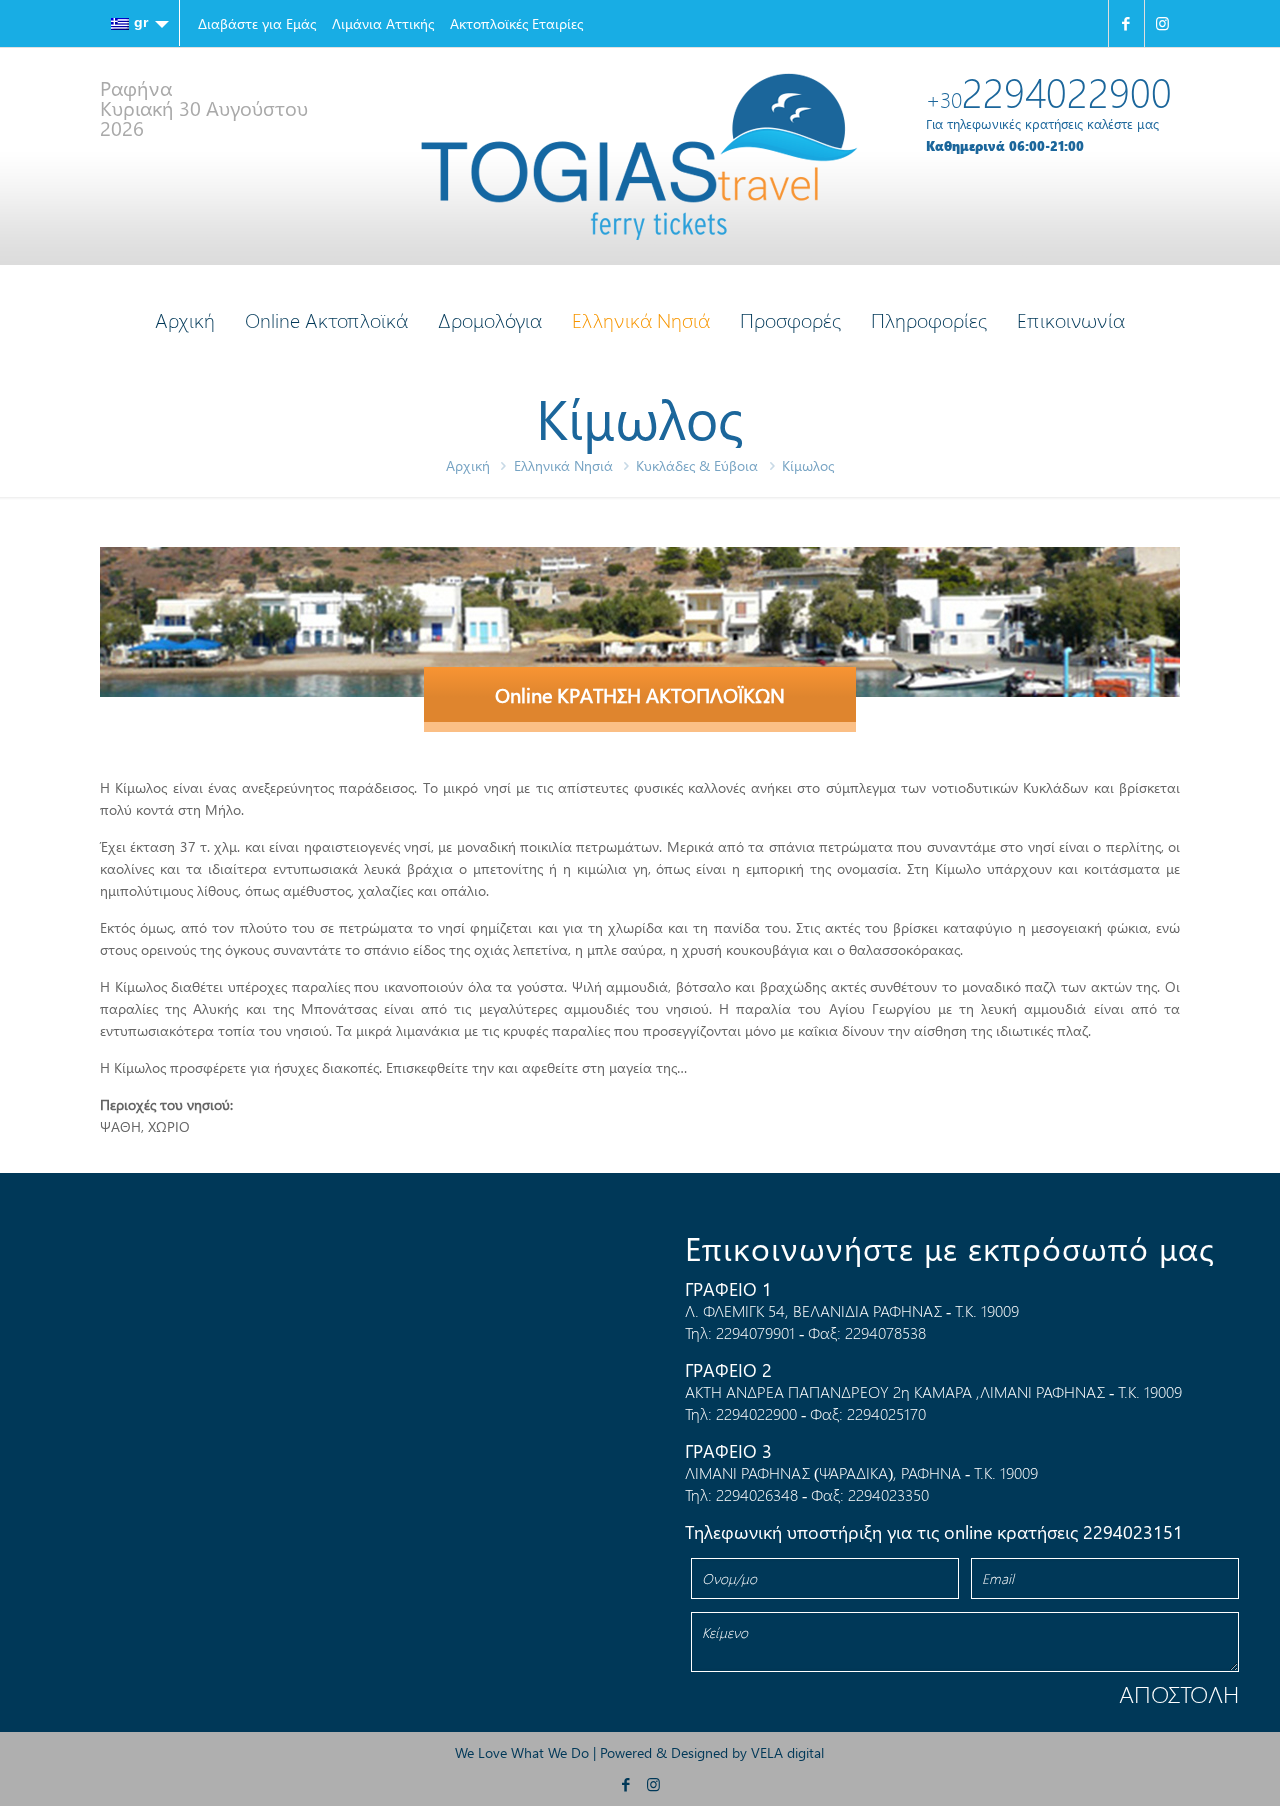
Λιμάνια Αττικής (383, 23)
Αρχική (468, 465)
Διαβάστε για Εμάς (257, 23)
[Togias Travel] (639, 156)
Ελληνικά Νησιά (563, 465)
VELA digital (787, 1752)
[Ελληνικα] (140, 23)
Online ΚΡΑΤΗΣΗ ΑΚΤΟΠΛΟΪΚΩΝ (640, 694)
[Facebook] (1126, 23)
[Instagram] (1162, 23)
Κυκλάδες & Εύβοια (697, 465)
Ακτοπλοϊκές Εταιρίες (516, 23)
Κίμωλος (808, 465)
